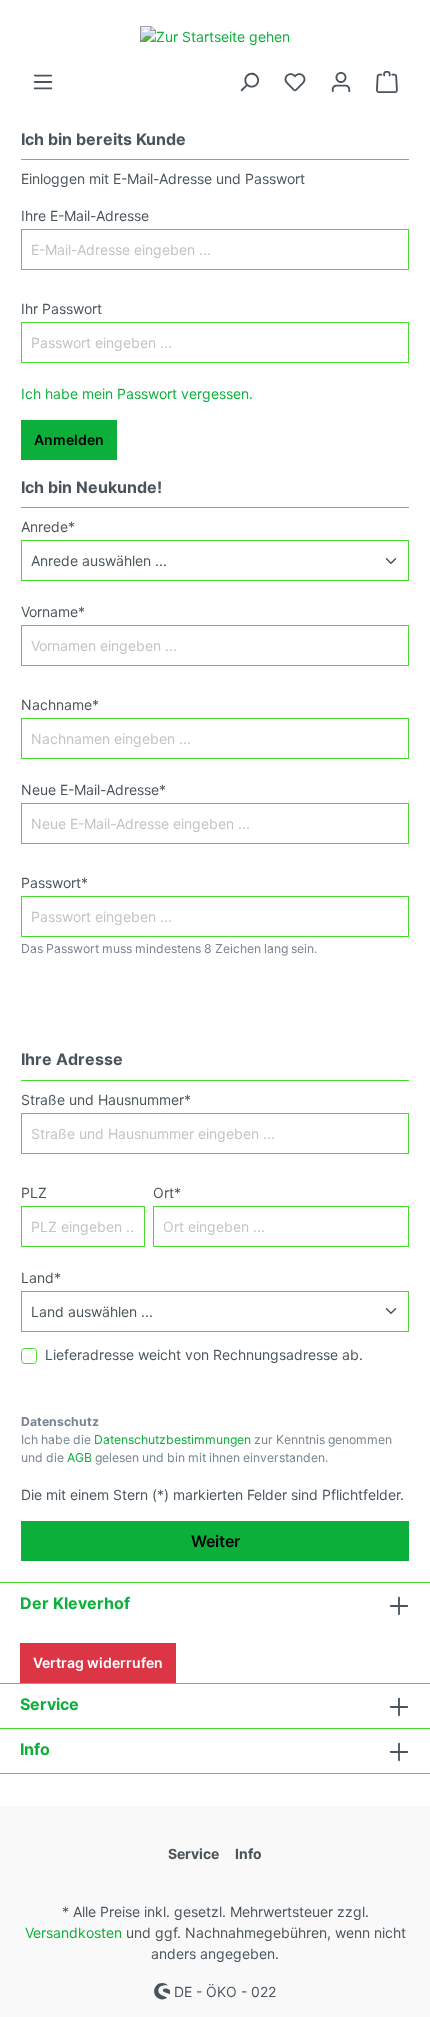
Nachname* (60, 704)
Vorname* (53, 611)
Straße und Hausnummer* (106, 1099)
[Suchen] (249, 82)
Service (49, 1704)
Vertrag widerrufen (98, 1662)
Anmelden (69, 439)
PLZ (34, 1192)
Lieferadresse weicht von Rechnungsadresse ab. (204, 1354)
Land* (41, 1277)
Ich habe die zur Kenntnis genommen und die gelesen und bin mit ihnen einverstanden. (206, 1448)
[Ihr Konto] (341, 82)
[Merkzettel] (295, 82)
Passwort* (54, 882)
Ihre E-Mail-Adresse (85, 215)
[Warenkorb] (387, 82)
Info (35, 1749)
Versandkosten (73, 1932)
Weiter (215, 1541)
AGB (79, 1457)
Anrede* (48, 526)
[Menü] (43, 82)
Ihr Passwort (61, 308)
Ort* (167, 1192)
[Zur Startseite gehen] (215, 35)
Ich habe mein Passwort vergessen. (137, 393)
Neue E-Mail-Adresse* (93, 789)
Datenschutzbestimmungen (172, 1439)
